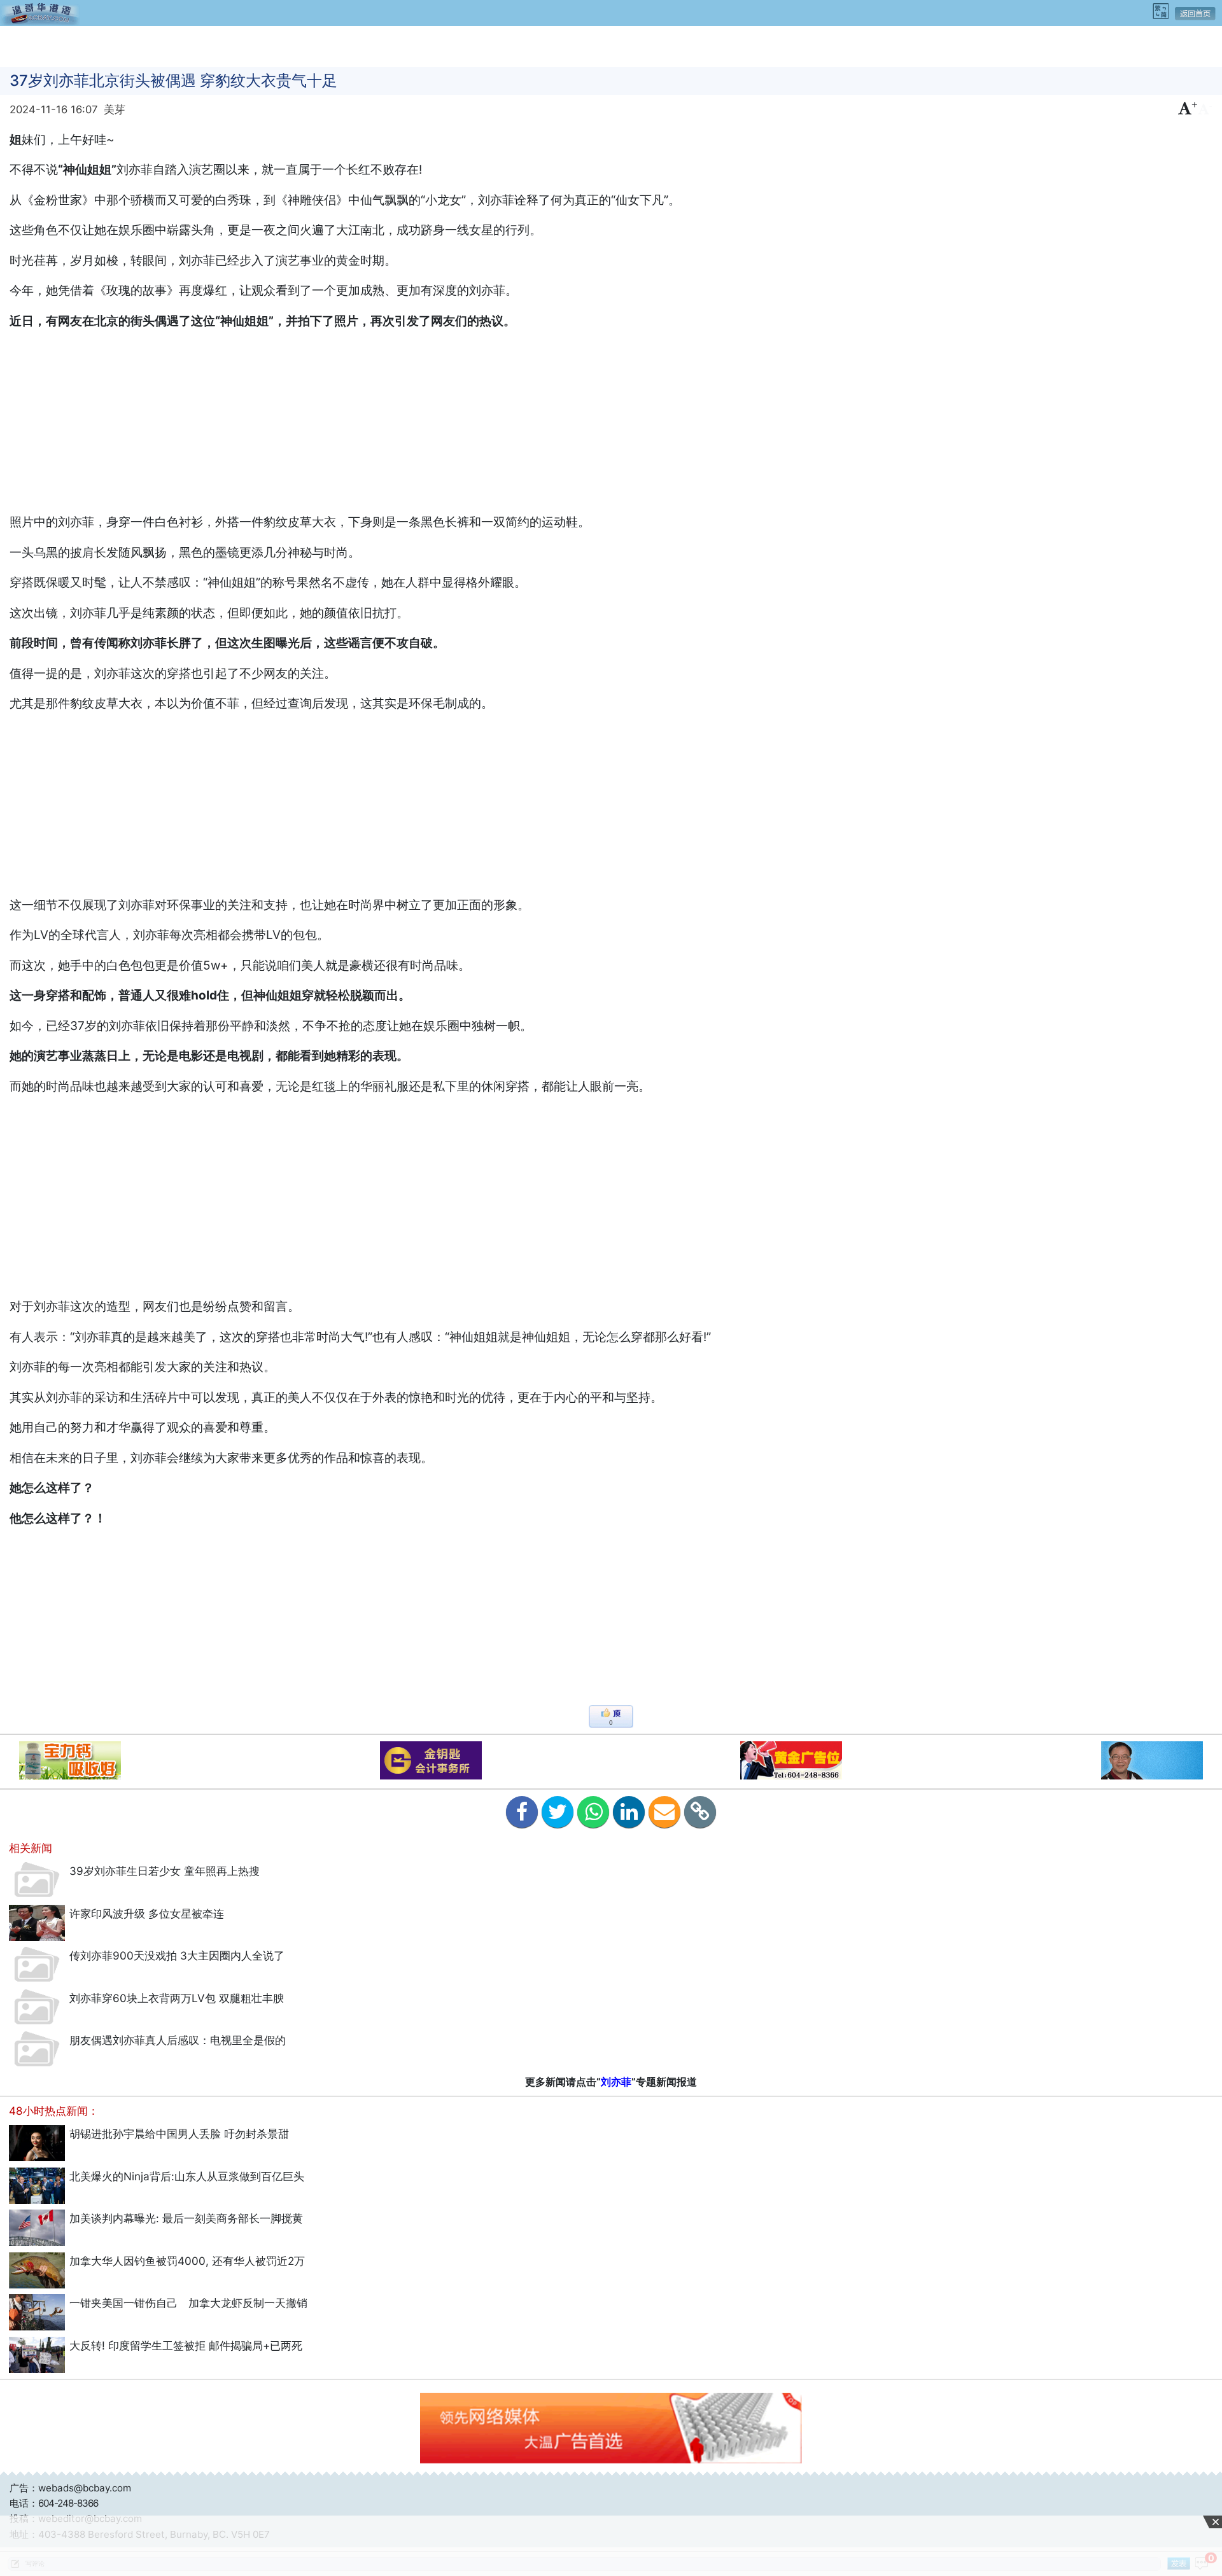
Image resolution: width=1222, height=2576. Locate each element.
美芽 (115, 109)
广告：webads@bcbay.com (70, 2488)
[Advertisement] (611, 45)
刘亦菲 (616, 2082)
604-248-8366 (68, 2503)
